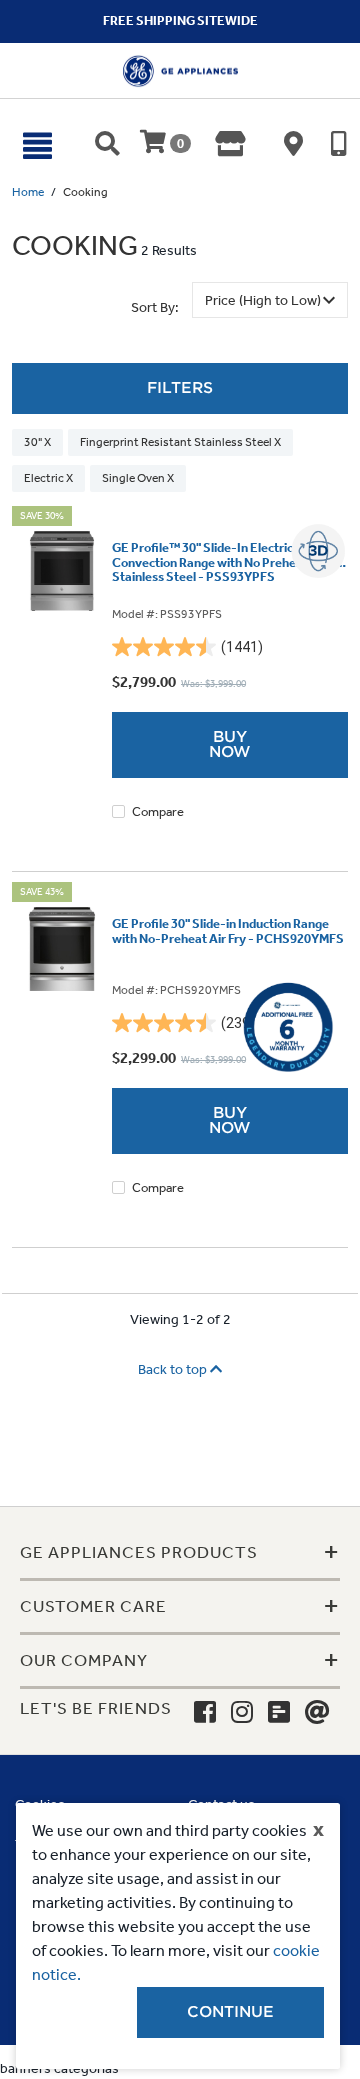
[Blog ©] (279, 1713)
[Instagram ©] (242, 1713)
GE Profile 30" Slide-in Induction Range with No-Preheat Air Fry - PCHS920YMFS (228, 931)
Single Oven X (138, 478)
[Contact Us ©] (317, 1713)
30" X (37, 442)
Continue (230, 2012)
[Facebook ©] (205, 1713)
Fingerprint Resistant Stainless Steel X (180, 442)
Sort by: (155, 307)
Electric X (48, 478)
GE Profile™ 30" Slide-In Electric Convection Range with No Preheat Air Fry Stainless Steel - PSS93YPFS (229, 562)
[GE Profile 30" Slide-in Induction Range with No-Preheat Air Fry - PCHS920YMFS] (62, 948)
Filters (180, 388)
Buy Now (230, 744)
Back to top (174, 1369)
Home (28, 192)
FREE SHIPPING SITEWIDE (180, 20)
